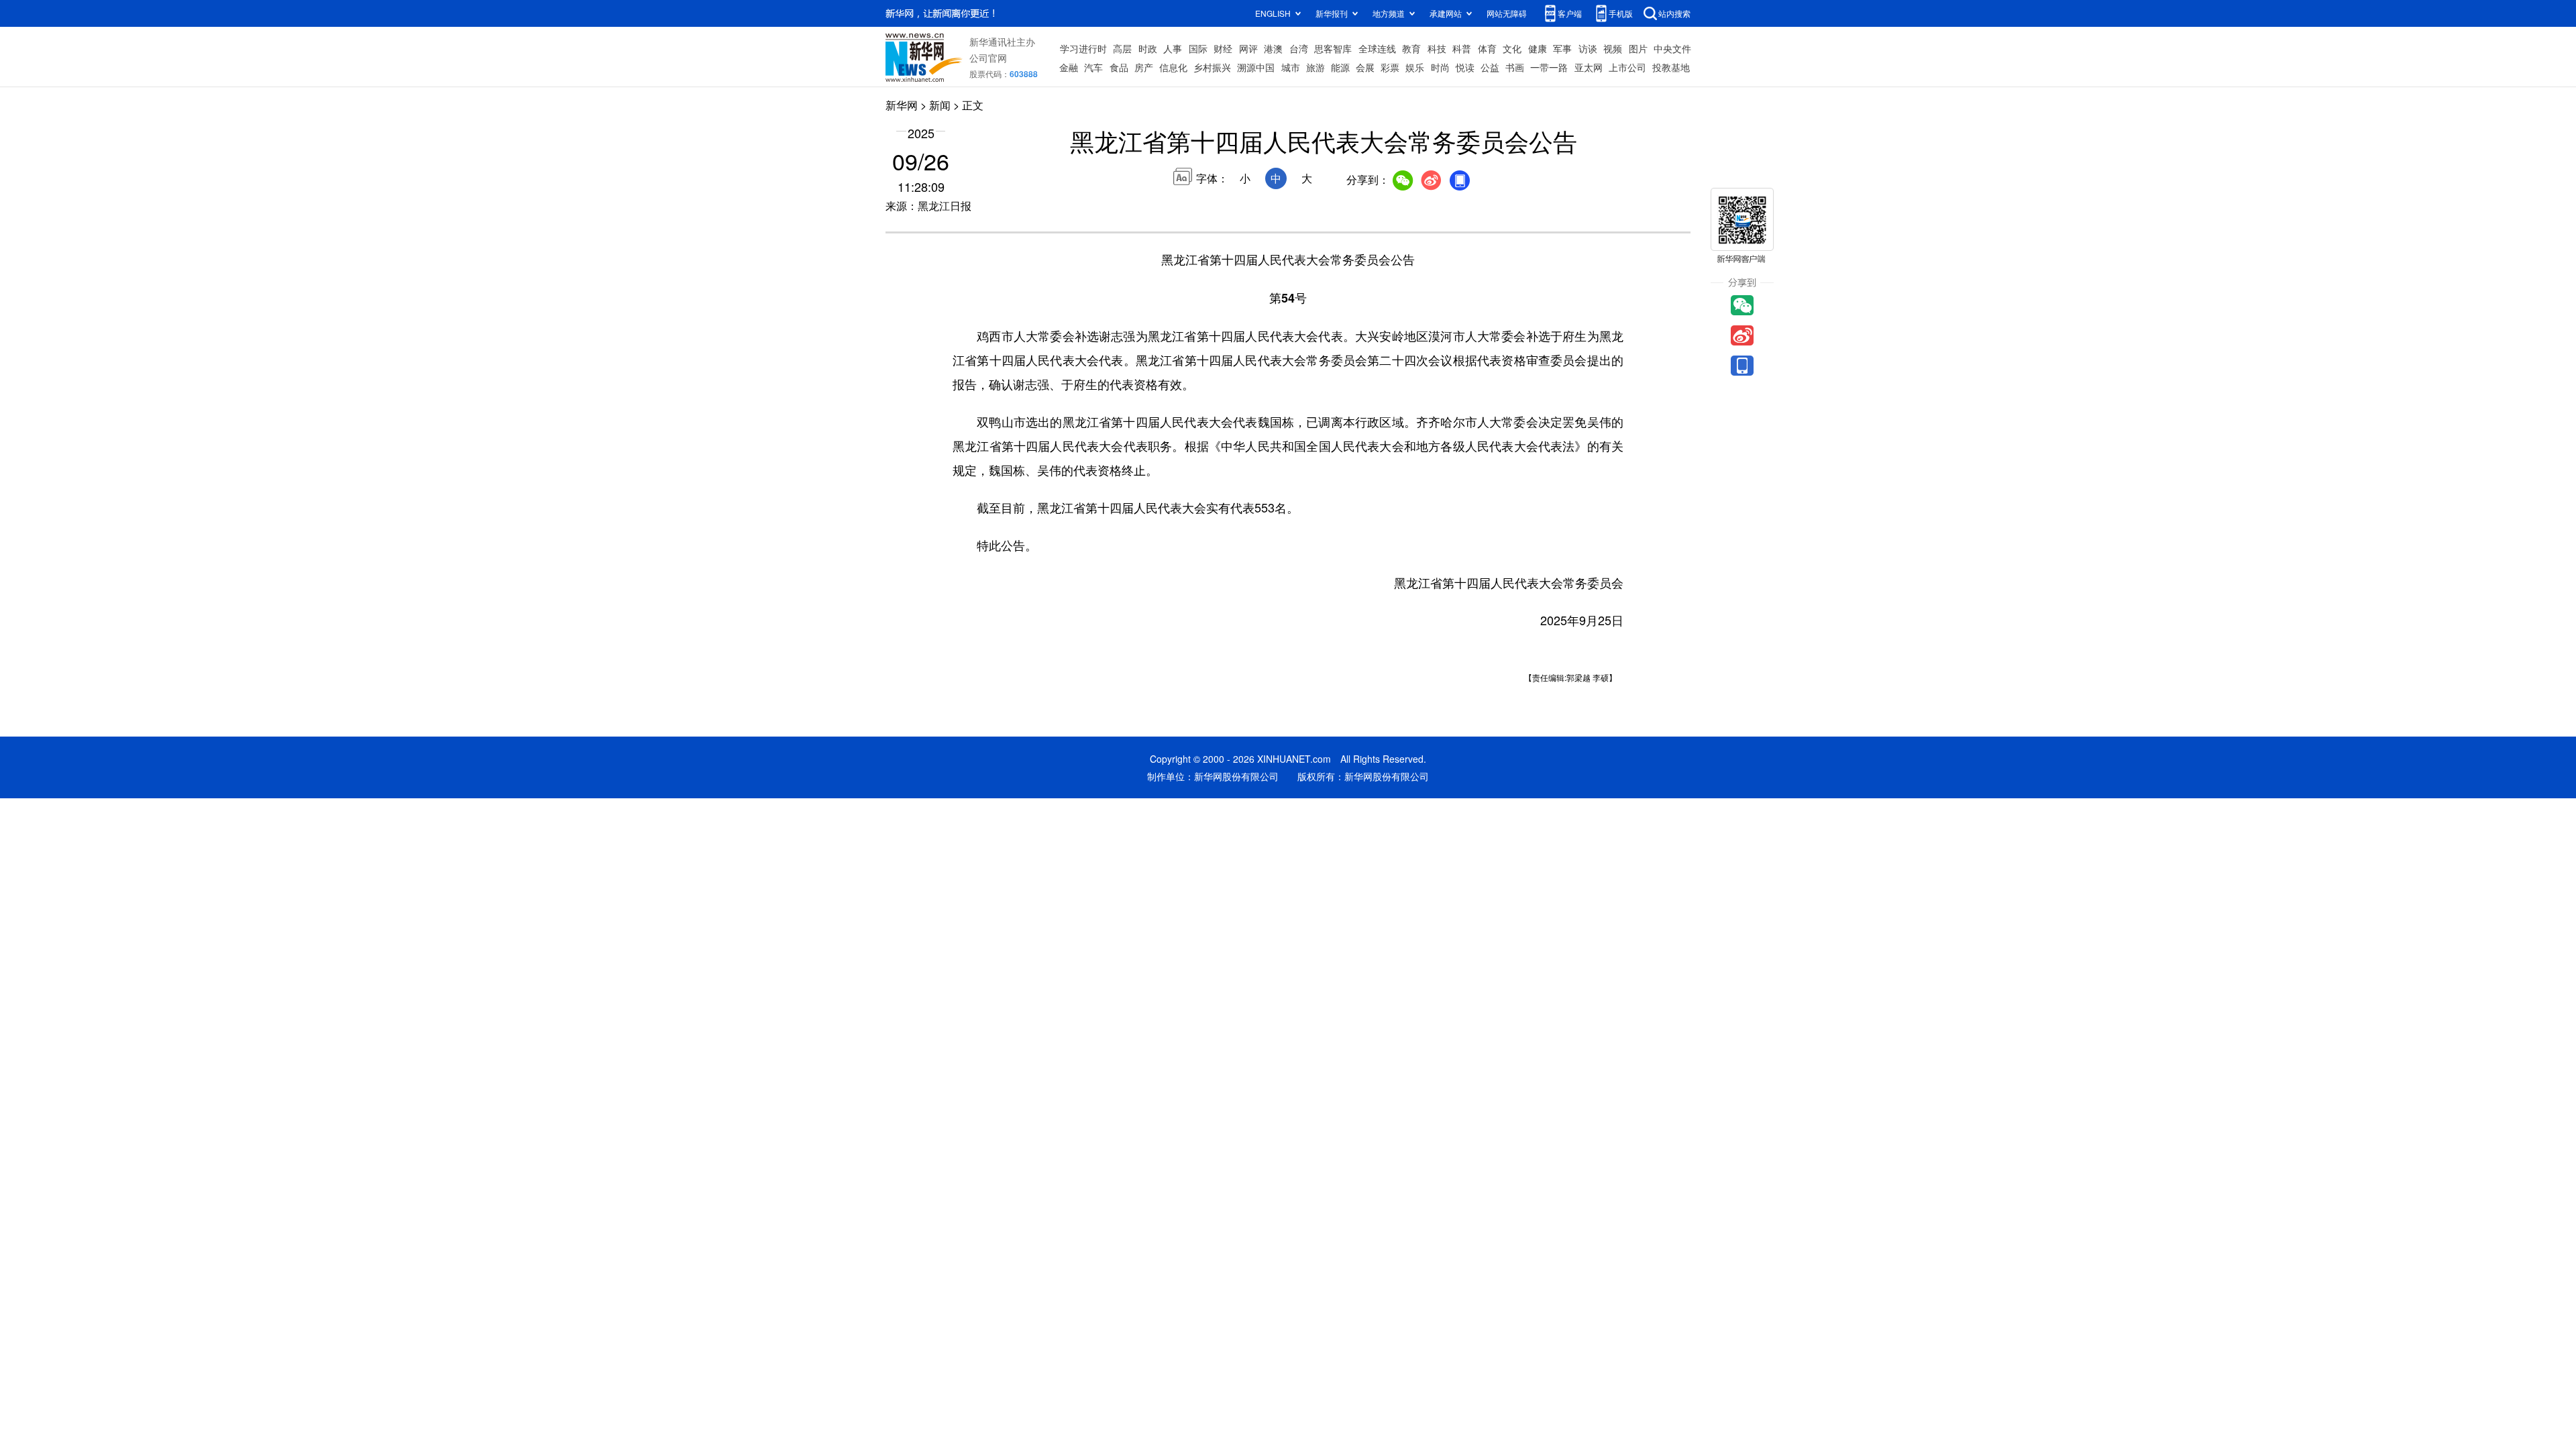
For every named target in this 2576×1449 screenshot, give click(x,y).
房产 (1144, 67)
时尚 (1440, 67)
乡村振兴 (1212, 67)
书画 (1515, 67)
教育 (1411, 48)
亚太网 (1589, 67)
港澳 (1273, 48)
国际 (1198, 48)
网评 (1248, 48)
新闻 (940, 105)
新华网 (902, 105)
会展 (1365, 67)
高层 (1122, 48)
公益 (1490, 67)
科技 (1437, 48)
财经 (1223, 48)
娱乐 (1415, 67)
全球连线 (1377, 48)
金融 (1069, 67)
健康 (1538, 48)
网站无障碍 (1507, 13)
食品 (1119, 67)
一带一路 (1549, 67)
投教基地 (1671, 67)
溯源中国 (1256, 67)
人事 (1173, 48)
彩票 (1390, 67)
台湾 (1299, 48)
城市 (1291, 67)
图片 (1638, 48)
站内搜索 (1674, 13)
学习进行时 (1083, 48)
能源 (1340, 67)
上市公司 (1627, 67)
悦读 (1465, 67)
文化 (1512, 48)
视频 (1613, 48)
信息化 (1173, 67)
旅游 (1316, 67)
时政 (1148, 48)
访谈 (1588, 48)
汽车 (1093, 67)
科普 (1462, 48)
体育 (1487, 48)
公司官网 (988, 58)
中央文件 (1672, 48)
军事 (1562, 48)
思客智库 (1333, 48)
